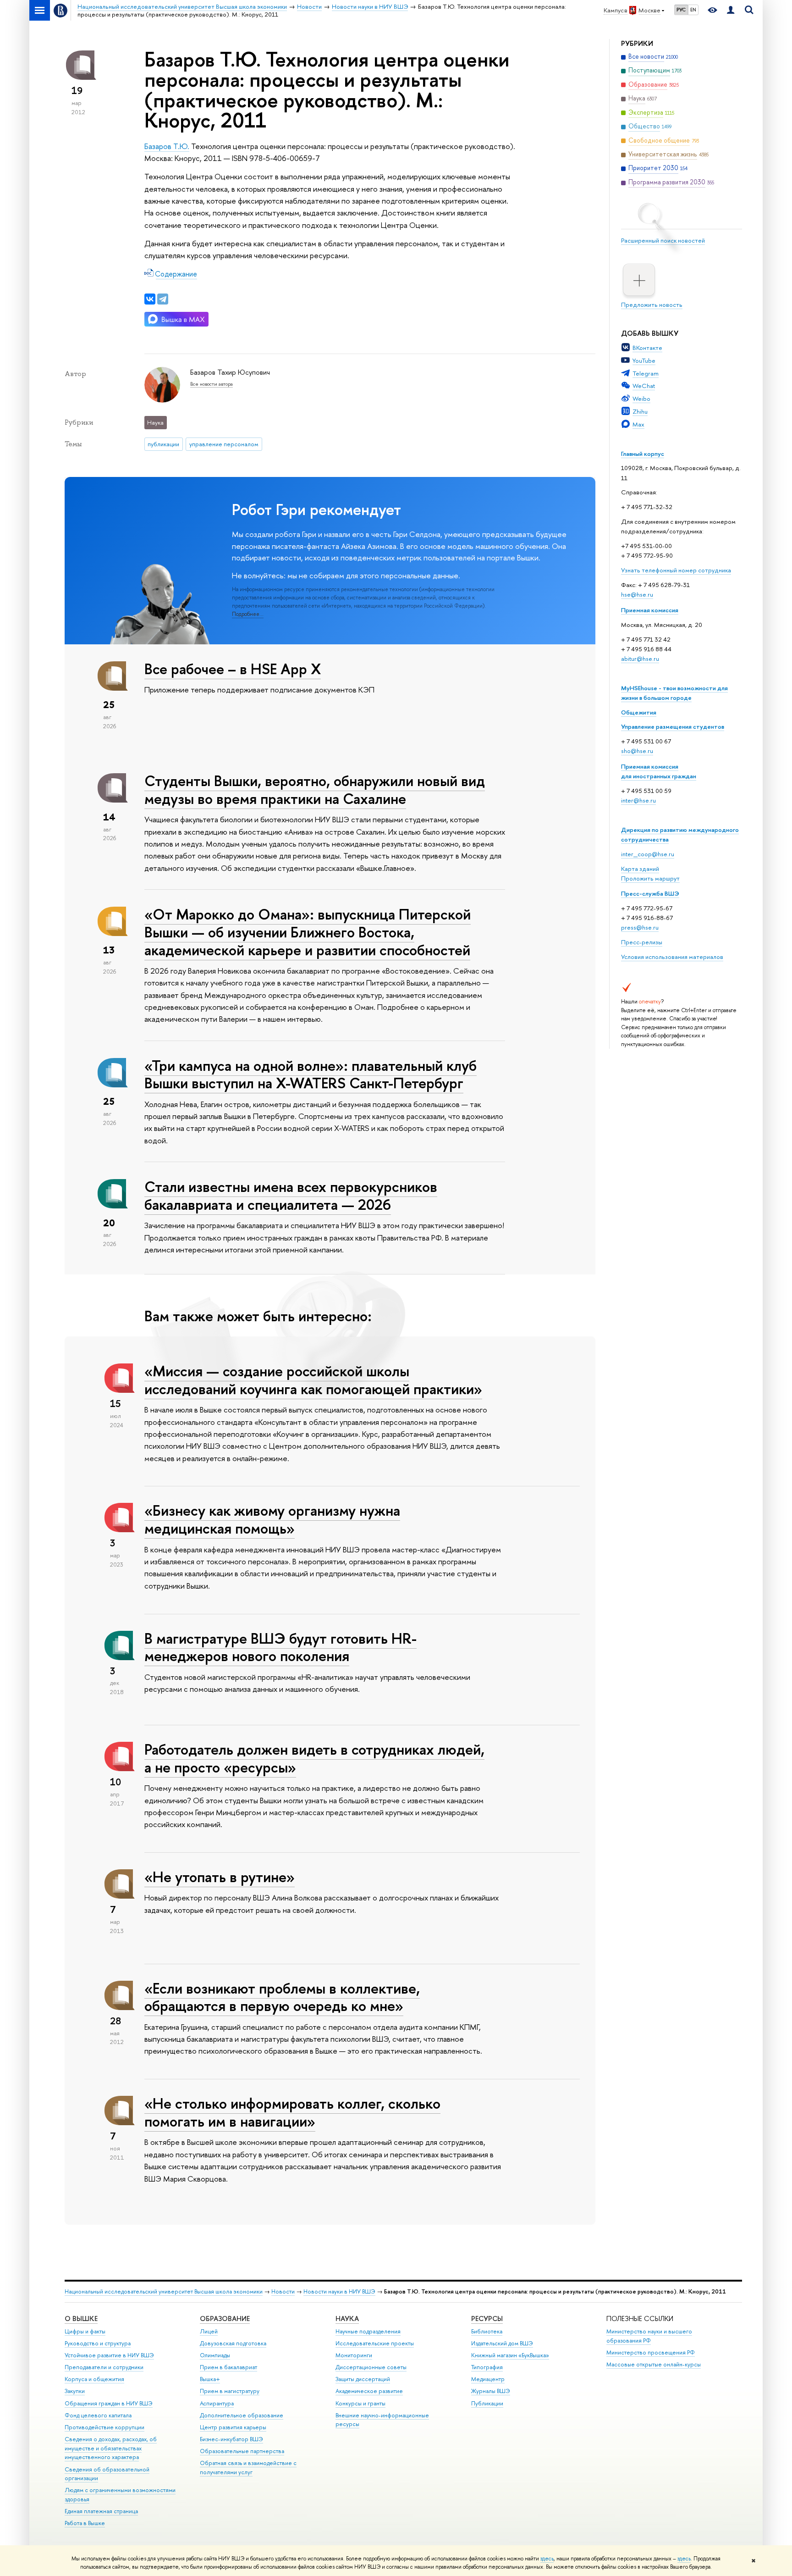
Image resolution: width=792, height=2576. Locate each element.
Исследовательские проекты (375, 2343)
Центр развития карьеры (233, 2427)
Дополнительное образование (242, 2415)
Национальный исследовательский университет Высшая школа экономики (164, 2291)
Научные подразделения (368, 2331)
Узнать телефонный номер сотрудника (676, 570)
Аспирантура (217, 2403)
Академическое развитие (369, 2391)
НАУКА (347, 2318)
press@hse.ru (640, 927)
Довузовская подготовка (233, 2343)
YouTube (644, 360)
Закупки (75, 2391)
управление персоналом (224, 444)
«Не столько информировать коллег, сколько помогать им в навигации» (292, 2112)
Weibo (641, 399)
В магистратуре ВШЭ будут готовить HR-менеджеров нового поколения (280, 1647)
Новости (283, 2291)
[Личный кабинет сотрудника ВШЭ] (731, 10)
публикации (163, 444)
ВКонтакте (647, 348)
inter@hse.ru (638, 800)
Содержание (176, 274)
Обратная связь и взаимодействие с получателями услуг (248, 2468)
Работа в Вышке (85, 2523)
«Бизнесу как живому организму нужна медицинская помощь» (272, 1519)
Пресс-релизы (642, 942)
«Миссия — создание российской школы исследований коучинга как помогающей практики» (313, 1380)
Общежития (639, 712)
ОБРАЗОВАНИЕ (225, 2318)
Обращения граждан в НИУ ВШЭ (109, 2403)
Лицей (209, 2331)
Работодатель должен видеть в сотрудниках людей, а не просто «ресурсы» (314, 1758)
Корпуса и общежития (94, 2379)
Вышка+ (210, 2379)
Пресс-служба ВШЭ (650, 893)
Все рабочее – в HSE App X (233, 669)
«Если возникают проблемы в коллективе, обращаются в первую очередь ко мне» (282, 1997)
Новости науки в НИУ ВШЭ (339, 2291)
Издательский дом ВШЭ (502, 2343)
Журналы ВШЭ (491, 2391)
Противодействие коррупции (104, 2427)
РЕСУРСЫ (487, 2318)
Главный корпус (643, 454)
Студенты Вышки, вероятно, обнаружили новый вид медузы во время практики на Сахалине (315, 789)
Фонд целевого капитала (98, 2415)
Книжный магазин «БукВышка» (510, 2355)
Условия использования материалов (672, 957)
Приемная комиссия (650, 610)
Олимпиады (215, 2355)
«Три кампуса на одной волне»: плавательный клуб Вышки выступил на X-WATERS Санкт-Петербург (311, 1074)
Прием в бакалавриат (228, 2367)
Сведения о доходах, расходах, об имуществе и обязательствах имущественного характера (111, 2448)
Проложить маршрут (650, 878)
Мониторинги (354, 2355)
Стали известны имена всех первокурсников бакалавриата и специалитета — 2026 (291, 1195)
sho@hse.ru (637, 751)
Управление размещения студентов (673, 726)
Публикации (487, 2403)
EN (693, 10)
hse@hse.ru (637, 594)
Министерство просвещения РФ (651, 2352)
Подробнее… (248, 614)
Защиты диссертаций (363, 2379)
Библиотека (487, 2331)
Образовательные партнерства (242, 2451)
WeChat (644, 386)
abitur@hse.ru (640, 659)
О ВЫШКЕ (81, 2318)
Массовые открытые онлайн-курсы (654, 2364)
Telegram (646, 373)
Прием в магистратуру (230, 2391)
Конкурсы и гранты (360, 2403)
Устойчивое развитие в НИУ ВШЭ (109, 2355)
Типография (487, 2367)
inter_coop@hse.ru (648, 854)
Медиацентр (488, 2379)
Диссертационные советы (371, 2367)
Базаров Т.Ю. (167, 146)
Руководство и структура (98, 2343)
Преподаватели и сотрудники (104, 2367)
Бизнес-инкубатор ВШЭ (231, 2439)
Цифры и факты (85, 2331)
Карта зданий (640, 869)
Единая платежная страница (101, 2511)
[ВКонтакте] (150, 299)
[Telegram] (163, 299)
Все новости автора (212, 384)
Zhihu (640, 411)
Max (638, 424)
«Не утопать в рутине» (220, 1877)
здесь (547, 2559)
